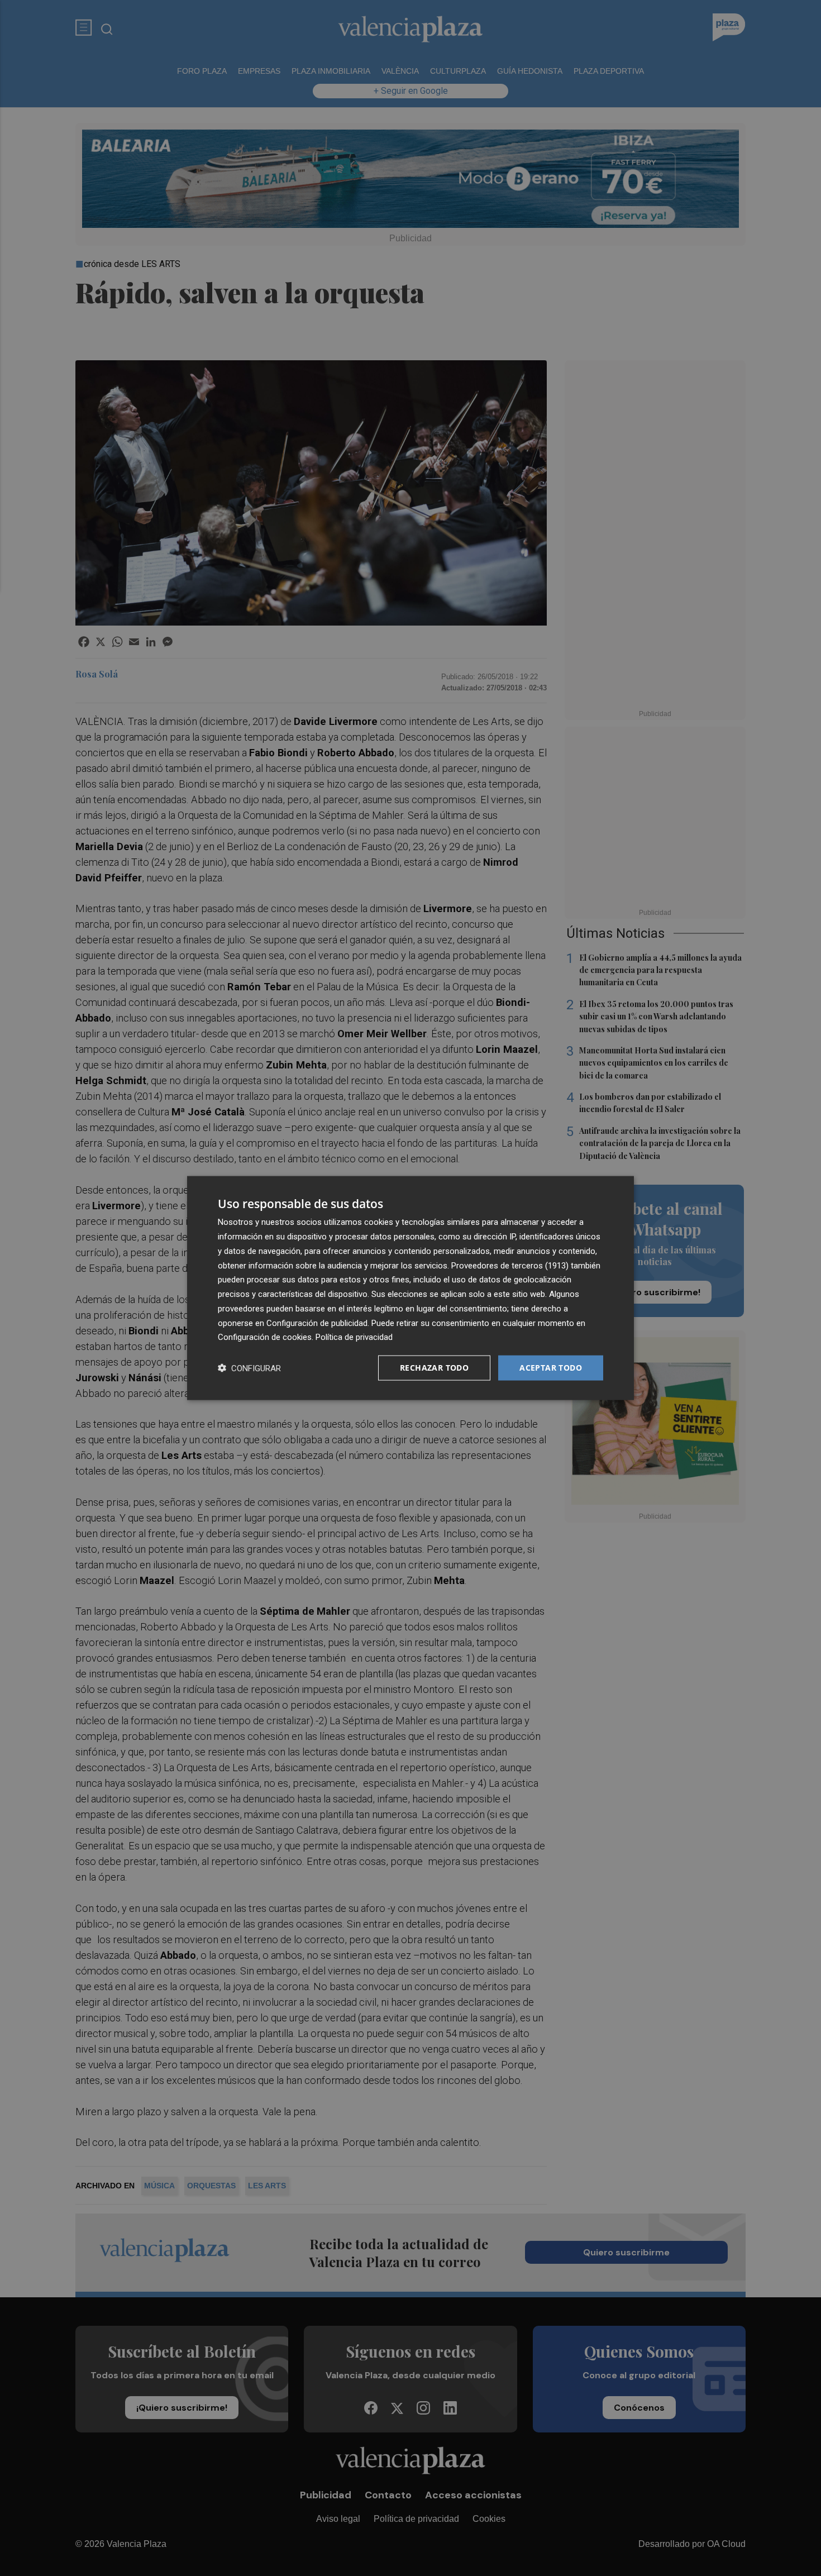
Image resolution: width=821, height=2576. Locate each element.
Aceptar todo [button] (551, 1368)
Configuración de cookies (265, 1337)
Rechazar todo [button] (434, 1368)
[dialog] (410, 1288)
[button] (249, 1368)
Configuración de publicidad (317, 1323)
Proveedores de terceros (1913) (510, 1265)
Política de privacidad (354, 1337)
